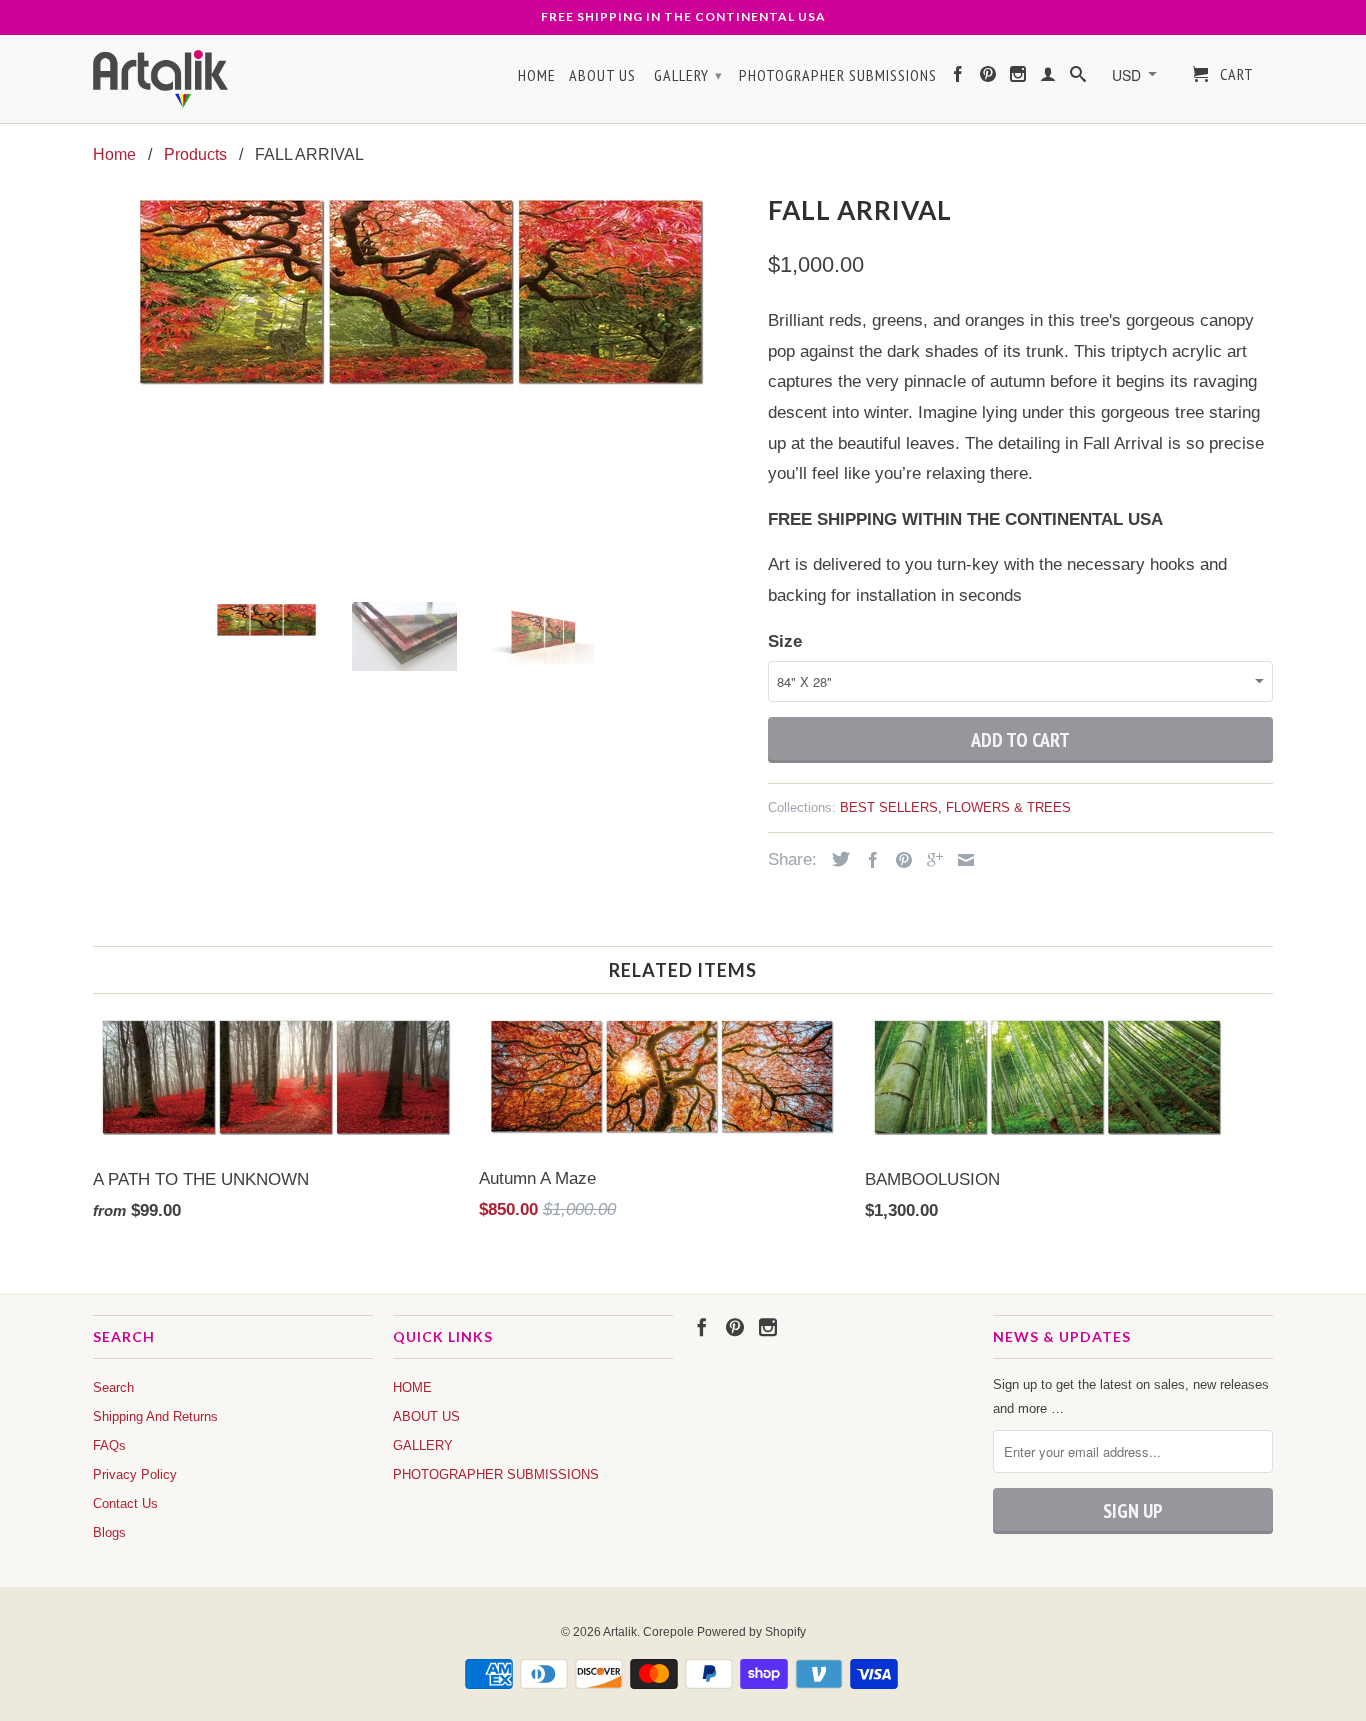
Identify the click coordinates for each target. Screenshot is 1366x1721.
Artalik (620, 1632)
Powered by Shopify (751, 1632)
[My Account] (1048, 78)
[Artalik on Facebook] (958, 78)
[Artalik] (160, 79)
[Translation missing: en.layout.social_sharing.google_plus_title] (930, 860)
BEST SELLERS (889, 807)
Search (113, 1387)
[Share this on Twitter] (836, 859)
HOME (537, 75)
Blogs (109, 1532)
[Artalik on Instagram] (1018, 78)
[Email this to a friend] (961, 860)
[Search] (1078, 78)
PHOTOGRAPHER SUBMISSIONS (838, 75)
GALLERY (688, 75)
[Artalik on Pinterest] (988, 78)
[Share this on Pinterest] (899, 860)
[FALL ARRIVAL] (420, 292)
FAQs (109, 1445)
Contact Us (125, 1503)
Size (785, 641)
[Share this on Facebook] (868, 860)
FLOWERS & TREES (1008, 807)
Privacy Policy (135, 1474)
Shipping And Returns (155, 1416)
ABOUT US (602, 75)
